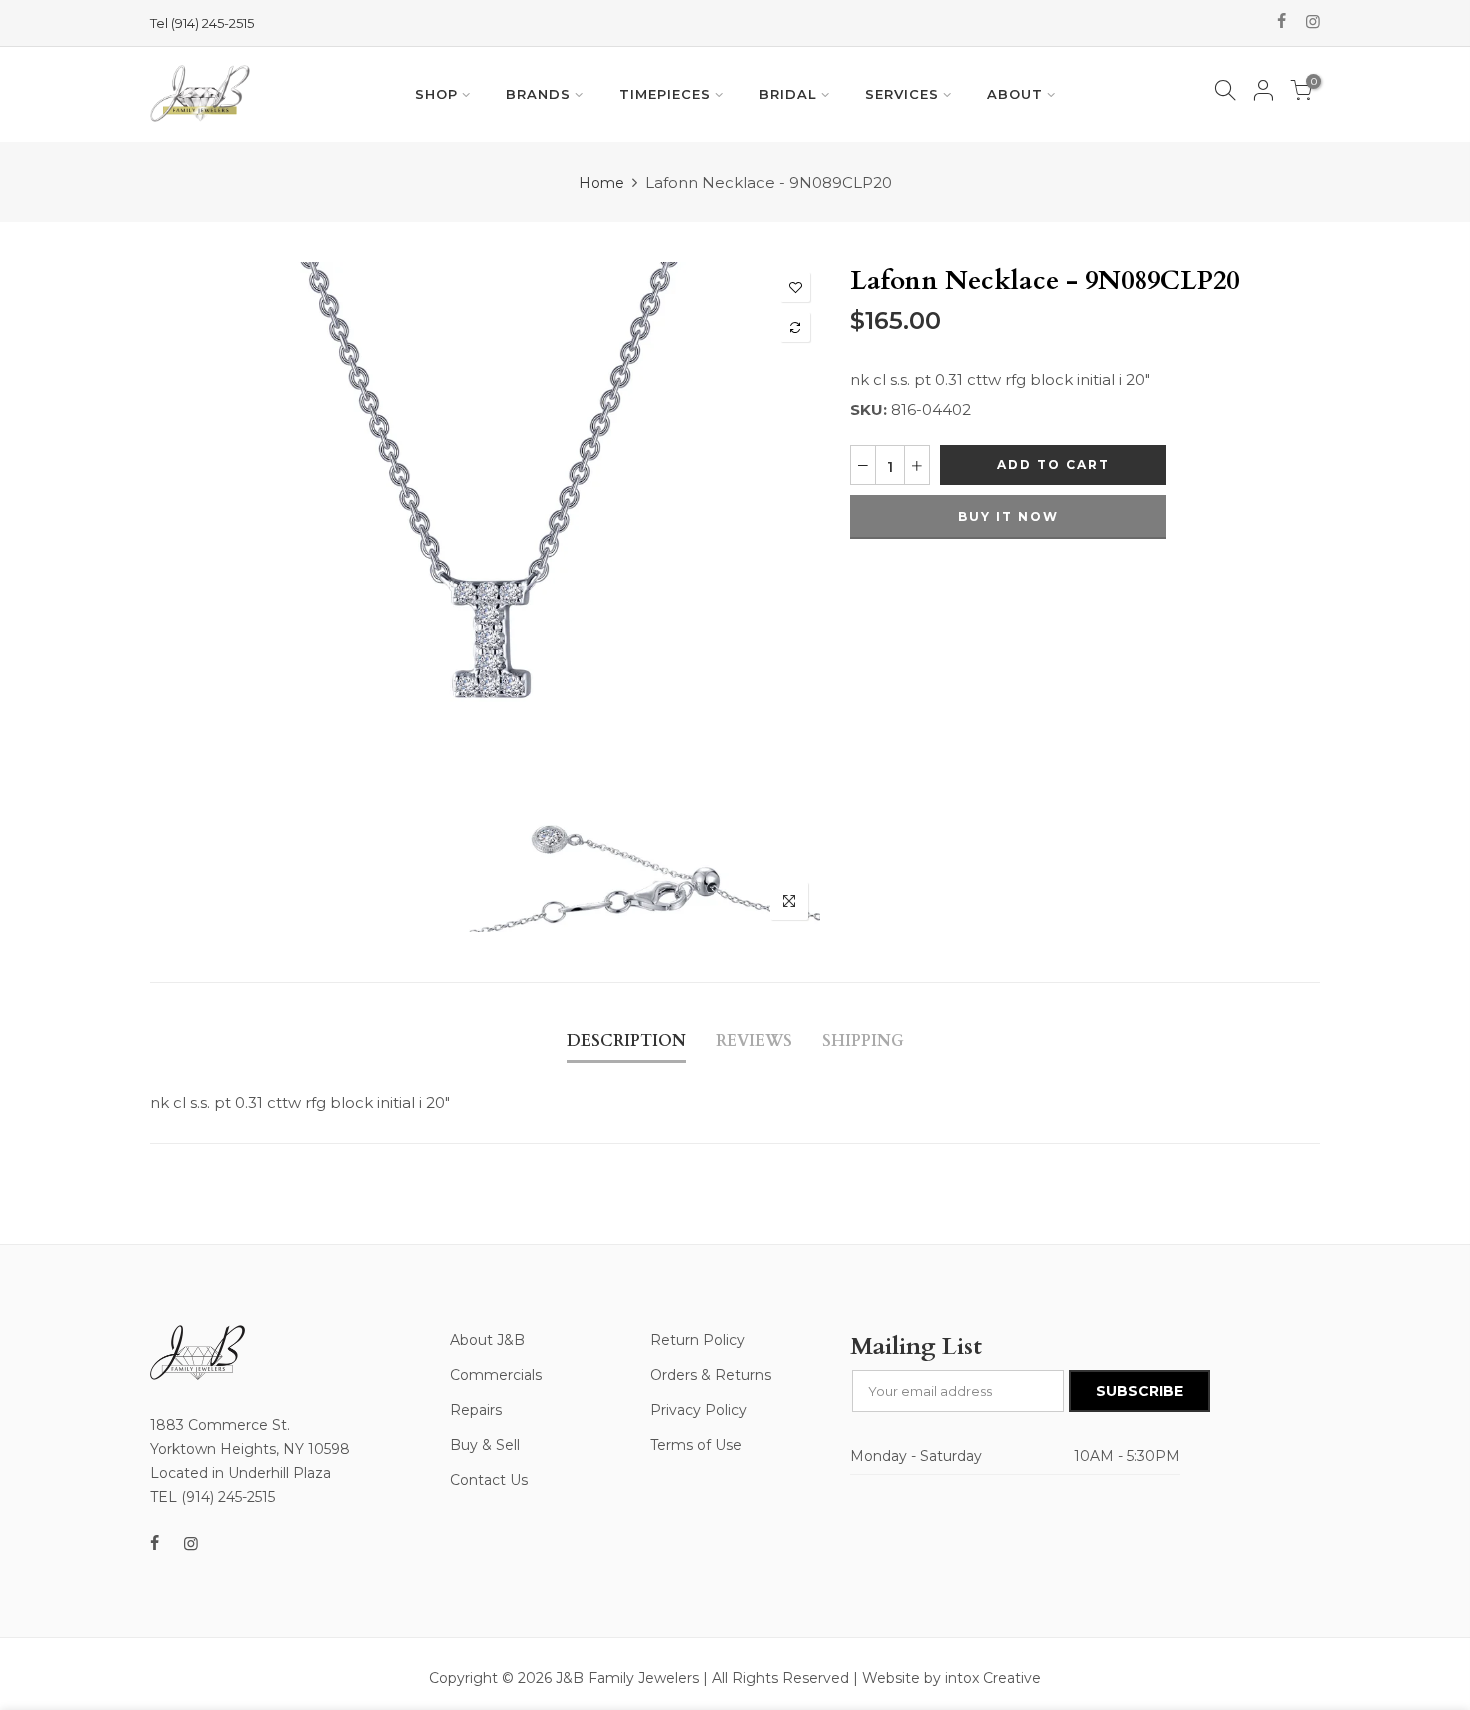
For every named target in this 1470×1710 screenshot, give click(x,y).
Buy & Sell (485, 1445)
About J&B (487, 1340)
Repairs (476, 1410)
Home (601, 183)
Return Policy (697, 1340)
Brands (538, 94)
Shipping (863, 1041)
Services (902, 94)
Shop (436, 94)
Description (626, 1041)
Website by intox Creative (951, 1678)
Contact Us (489, 1480)
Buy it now (1008, 516)
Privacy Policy (698, 1410)
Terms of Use (696, 1445)
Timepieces (665, 94)
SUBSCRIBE (1139, 1391)
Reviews (754, 1041)
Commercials (496, 1375)
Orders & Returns (710, 1375)
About (1015, 94)
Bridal (788, 94)
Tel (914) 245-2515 (202, 23)
